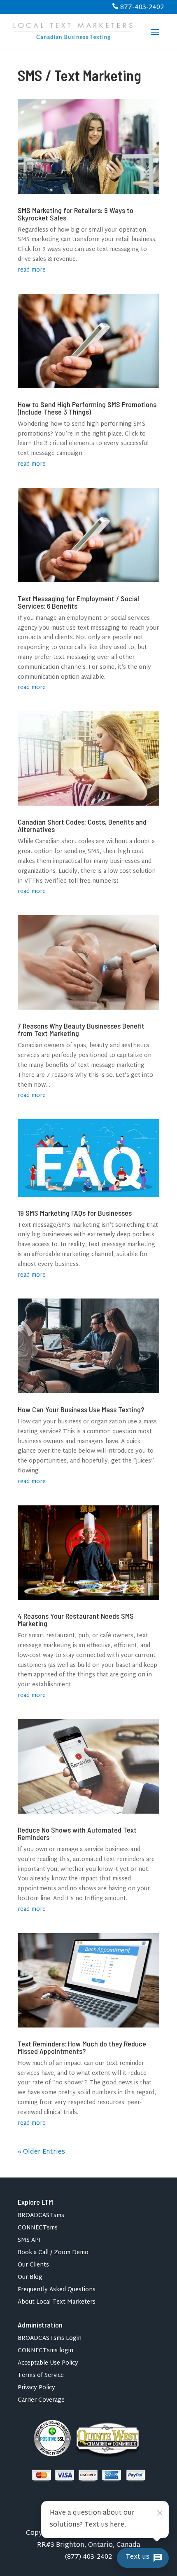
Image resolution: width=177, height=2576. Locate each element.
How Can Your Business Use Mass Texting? (81, 1409)
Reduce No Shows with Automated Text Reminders (77, 1833)
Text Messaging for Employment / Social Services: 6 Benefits (78, 602)
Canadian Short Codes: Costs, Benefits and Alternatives (82, 825)
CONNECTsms (38, 2229)
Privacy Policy (36, 2389)
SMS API (29, 2242)
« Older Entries (41, 2152)
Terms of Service (41, 2377)
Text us (137, 2557)
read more (32, 270)
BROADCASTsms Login (50, 2340)
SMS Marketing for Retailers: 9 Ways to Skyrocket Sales (76, 214)
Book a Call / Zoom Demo (53, 2254)
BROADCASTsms (41, 2217)
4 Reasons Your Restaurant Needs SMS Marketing (76, 1620)
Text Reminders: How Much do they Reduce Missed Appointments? (82, 2047)
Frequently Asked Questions (57, 2291)
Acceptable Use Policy (48, 2364)
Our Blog (30, 2279)
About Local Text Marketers (57, 2303)
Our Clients (33, 2266)
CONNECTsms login (45, 2352)
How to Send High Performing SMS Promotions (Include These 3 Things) (87, 408)
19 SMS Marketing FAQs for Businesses (75, 1213)
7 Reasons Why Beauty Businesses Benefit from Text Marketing (81, 1029)
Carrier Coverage (41, 2401)
